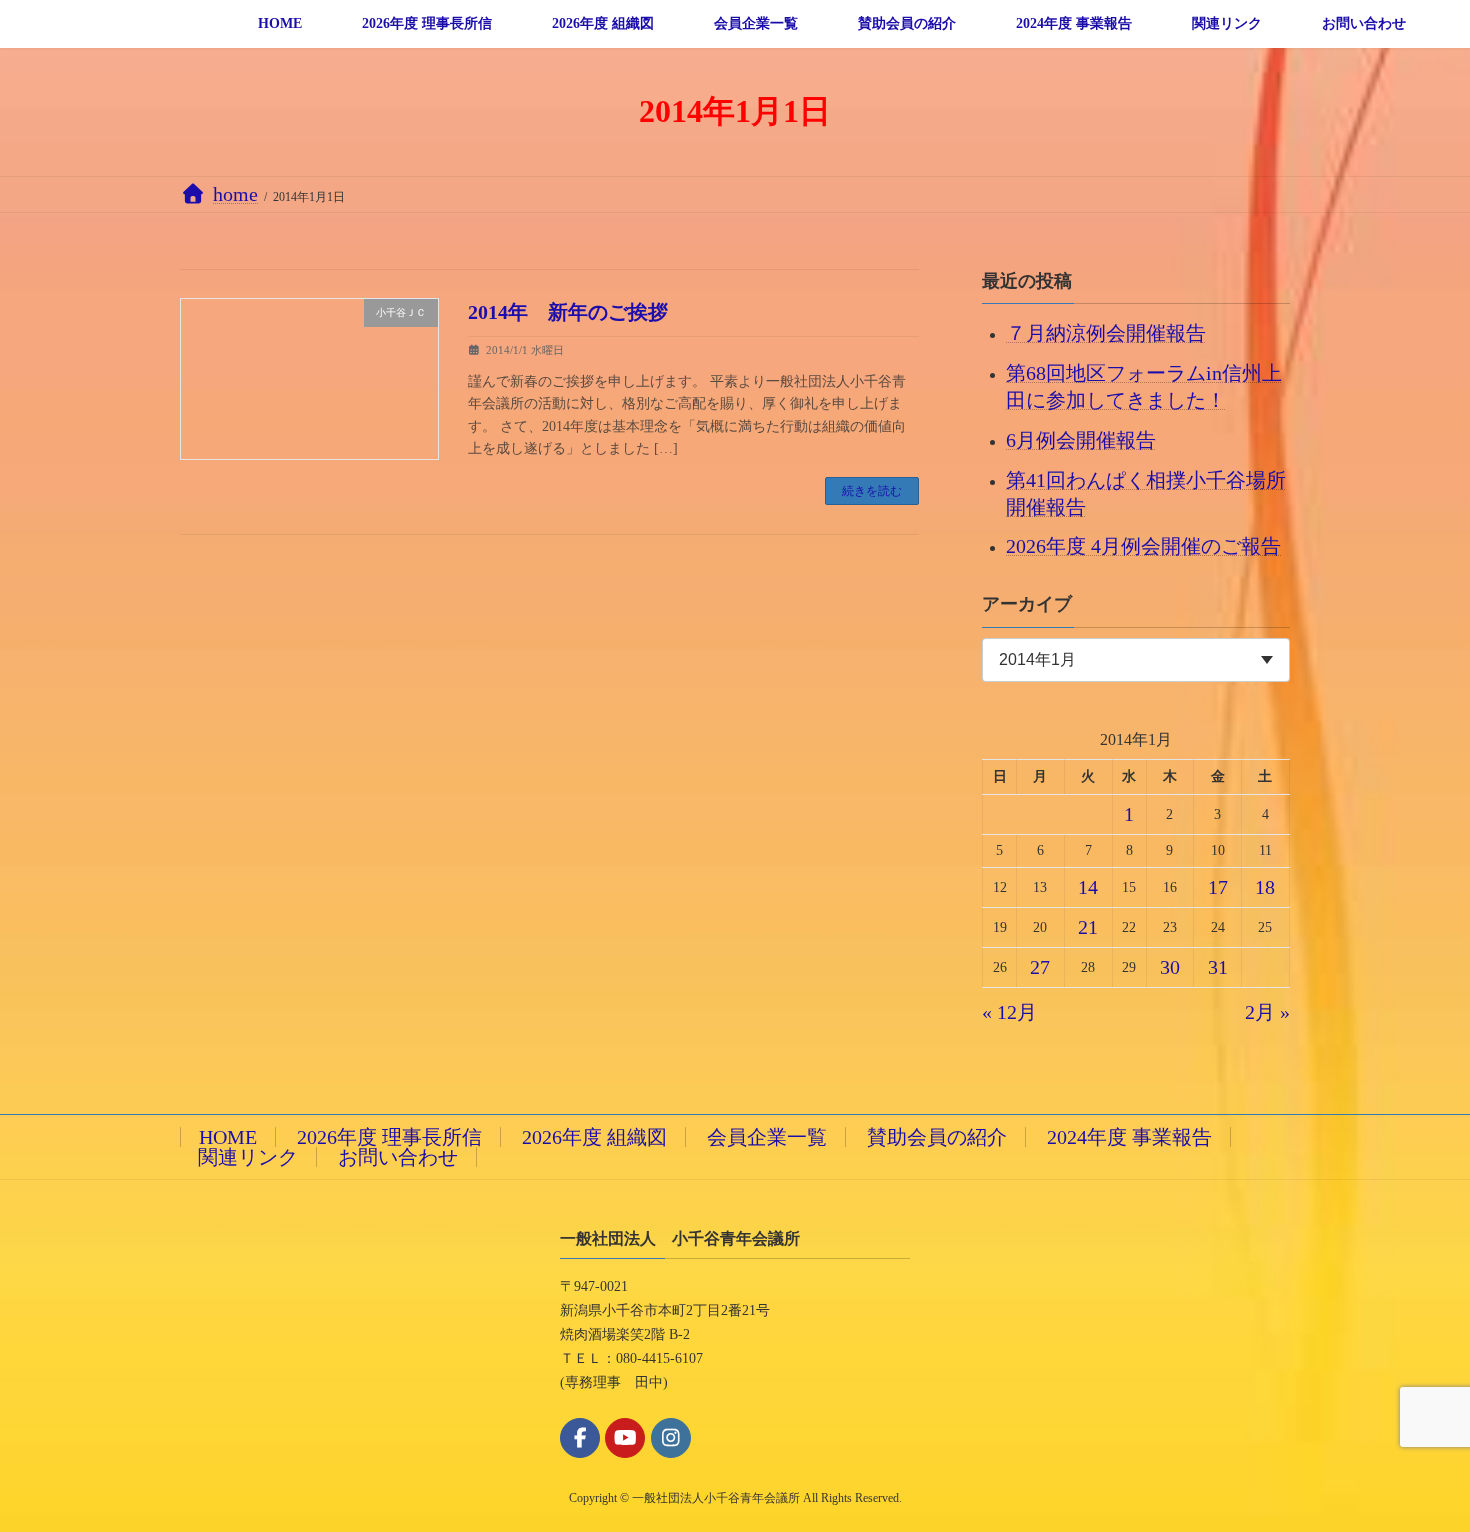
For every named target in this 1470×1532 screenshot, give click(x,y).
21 (1088, 927)
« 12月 (1009, 1012)
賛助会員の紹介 (937, 1137)
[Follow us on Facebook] (580, 1438)
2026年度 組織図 (594, 1137)
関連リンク (248, 1157)
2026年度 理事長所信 (389, 1137)
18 (1266, 887)
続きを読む (872, 491)
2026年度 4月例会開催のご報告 (1143, 546)
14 (1088, 887)
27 (1041, 967)
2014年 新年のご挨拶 (568, 312)
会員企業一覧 (767, 1137)
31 (1218, 967)
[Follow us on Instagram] (671, 1438)
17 (1218, 887)
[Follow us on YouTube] (625, 1438)
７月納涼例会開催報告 (1106, 333)
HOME (228, 1137)
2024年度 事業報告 (1129, 1137)
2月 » (1267, 1012)
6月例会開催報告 (1081, 439)
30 (1170, 967)
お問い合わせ (398, 1157)
